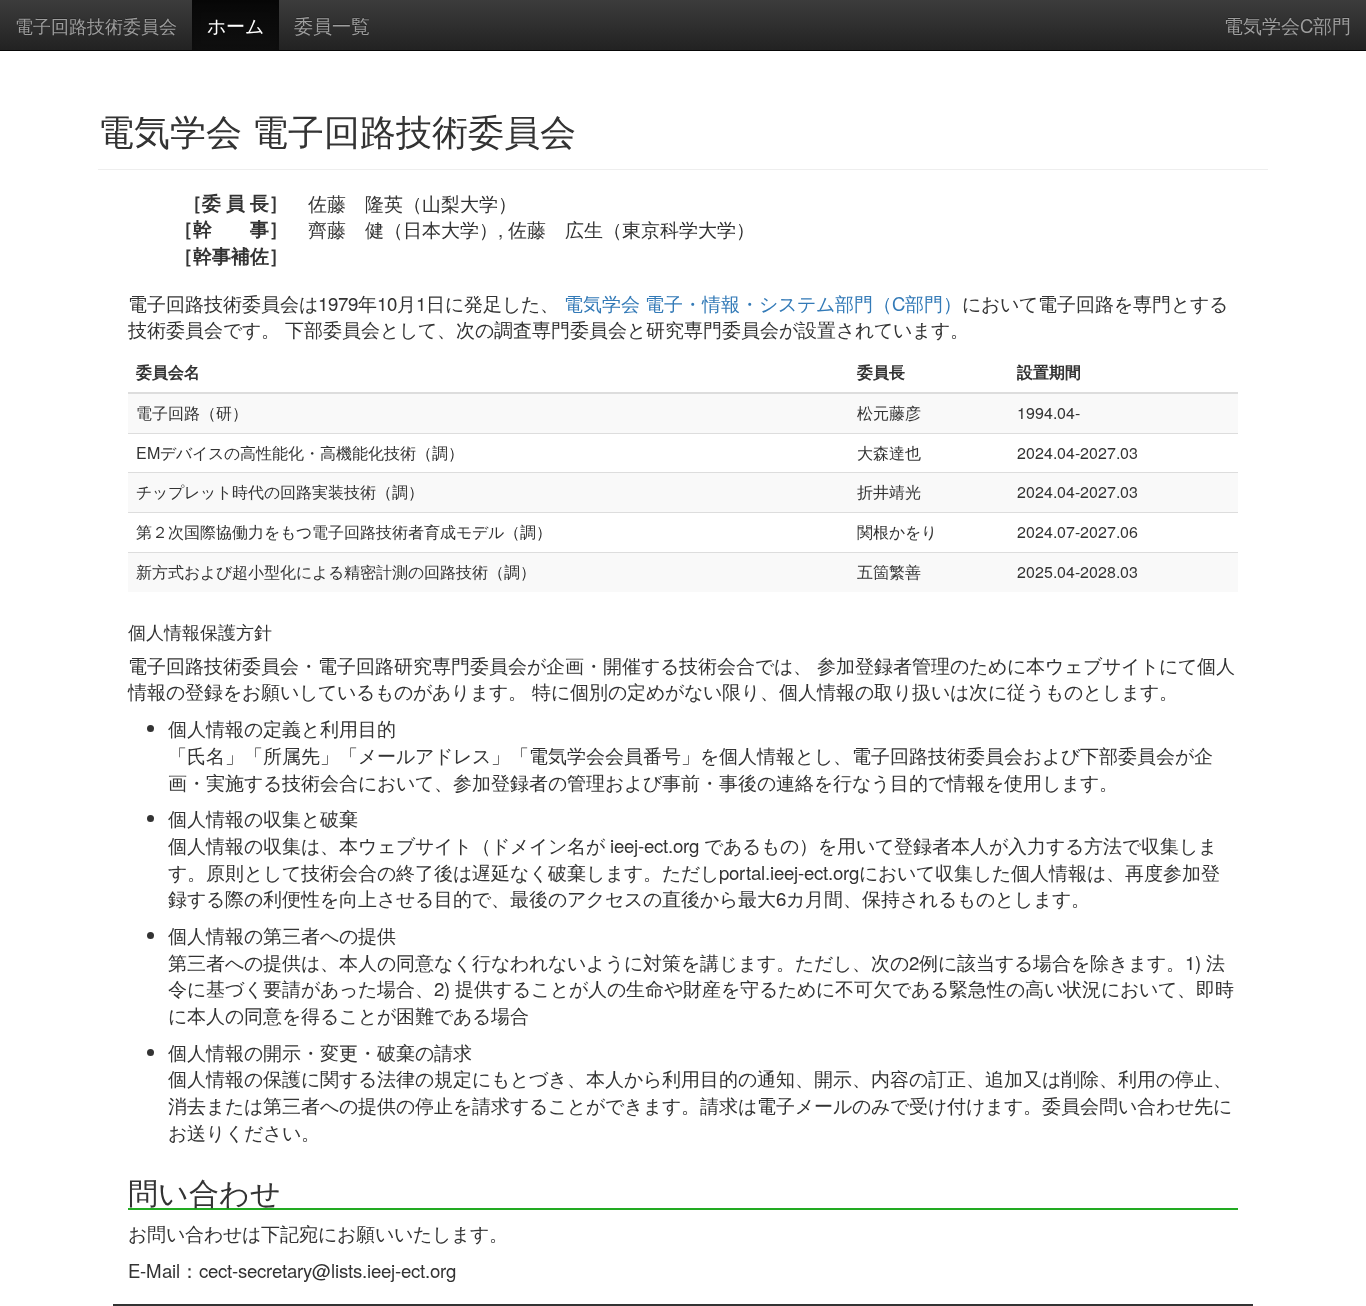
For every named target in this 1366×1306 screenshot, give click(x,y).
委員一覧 (332, 25)
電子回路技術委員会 (96, 25)
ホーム (235, 25)
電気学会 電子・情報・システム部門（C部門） (763, 303)
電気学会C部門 (1287, 25)
